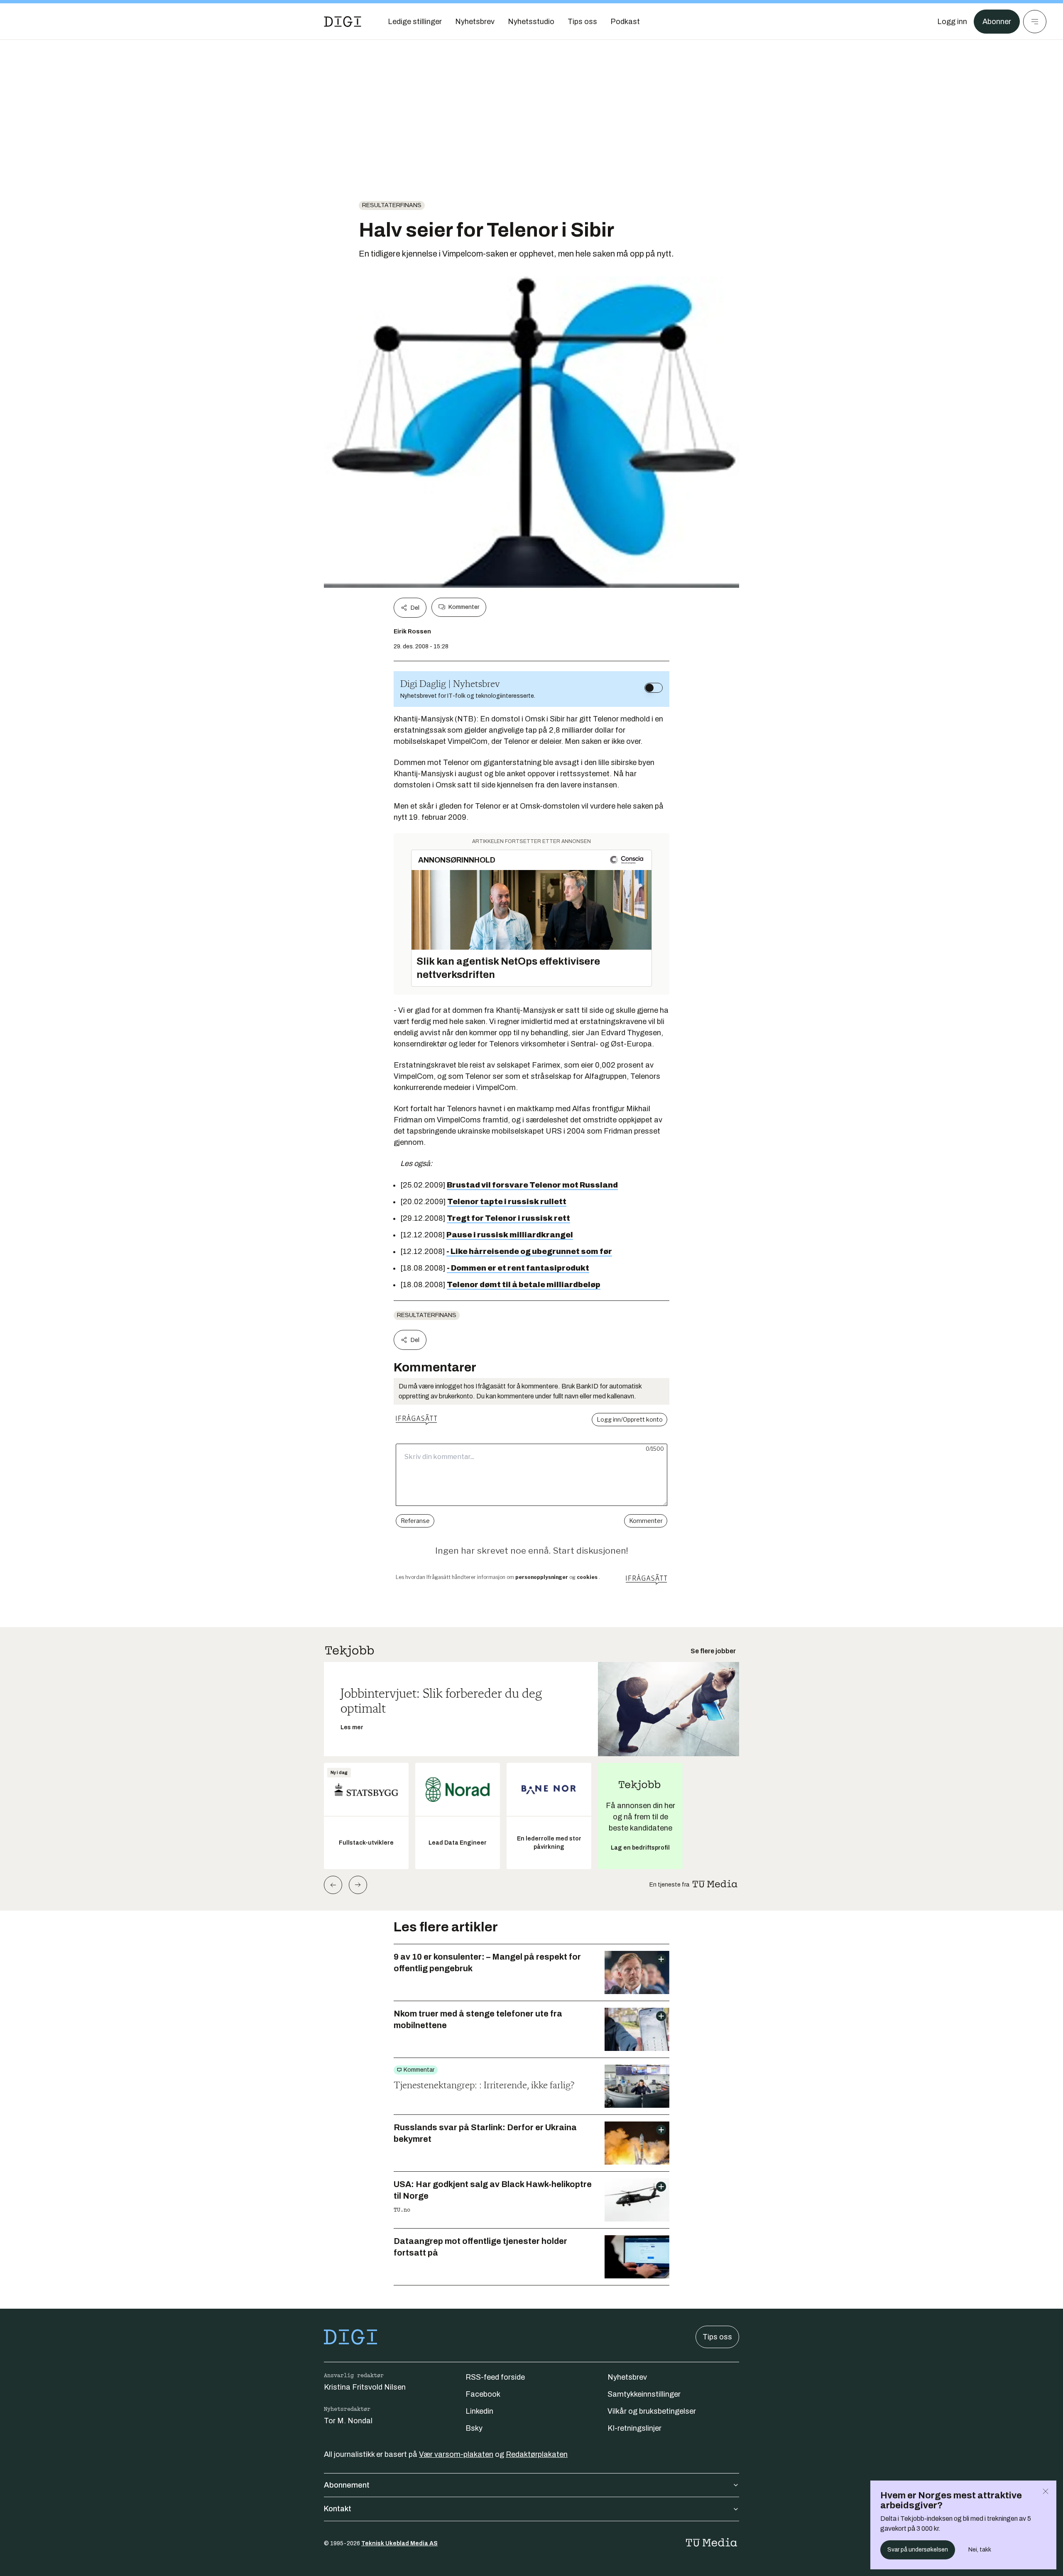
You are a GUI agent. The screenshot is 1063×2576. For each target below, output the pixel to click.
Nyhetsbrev (627, 2377)
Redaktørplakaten (537, 2454)
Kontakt (338, 2509)
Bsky (474, 2428)
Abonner (997, 22)
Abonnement (347, 2485)
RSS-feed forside (495, 2377)
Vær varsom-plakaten (456, 2454)
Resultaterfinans (392, 205)
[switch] (654, 688)
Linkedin (479, 2411)
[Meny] (1035, 22)
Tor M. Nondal (348, 2421)
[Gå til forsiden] (343, 22)
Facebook (483, 2394)
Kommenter (464, 607)
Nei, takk (980, 2550)
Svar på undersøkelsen (918, 2550)
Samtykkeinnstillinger (644, 2394)
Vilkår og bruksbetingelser (652, 2411)
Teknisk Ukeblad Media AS (399, 2543)
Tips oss (717, 2337)
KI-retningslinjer (634, 2428)
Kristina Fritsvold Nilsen (365, 2387)
